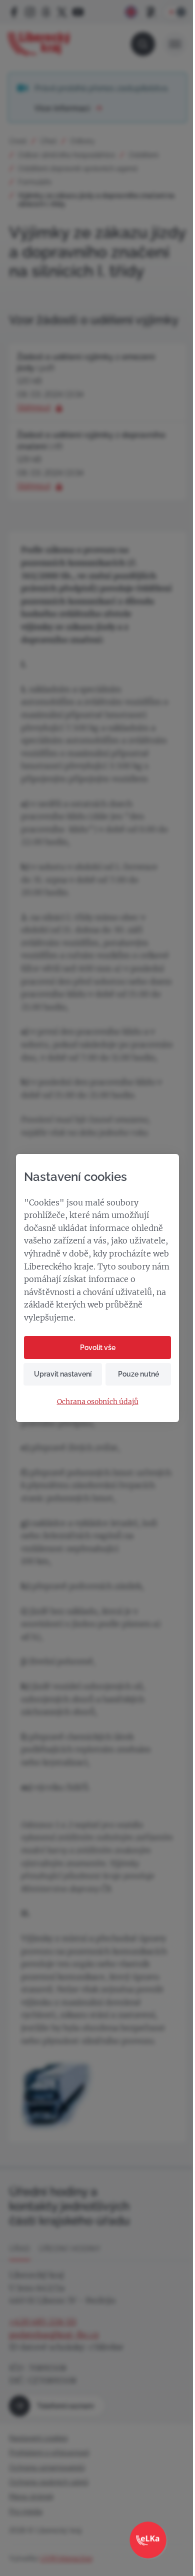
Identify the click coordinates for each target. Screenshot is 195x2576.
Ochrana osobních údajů (98, 1402)
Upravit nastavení (63, 1374)
